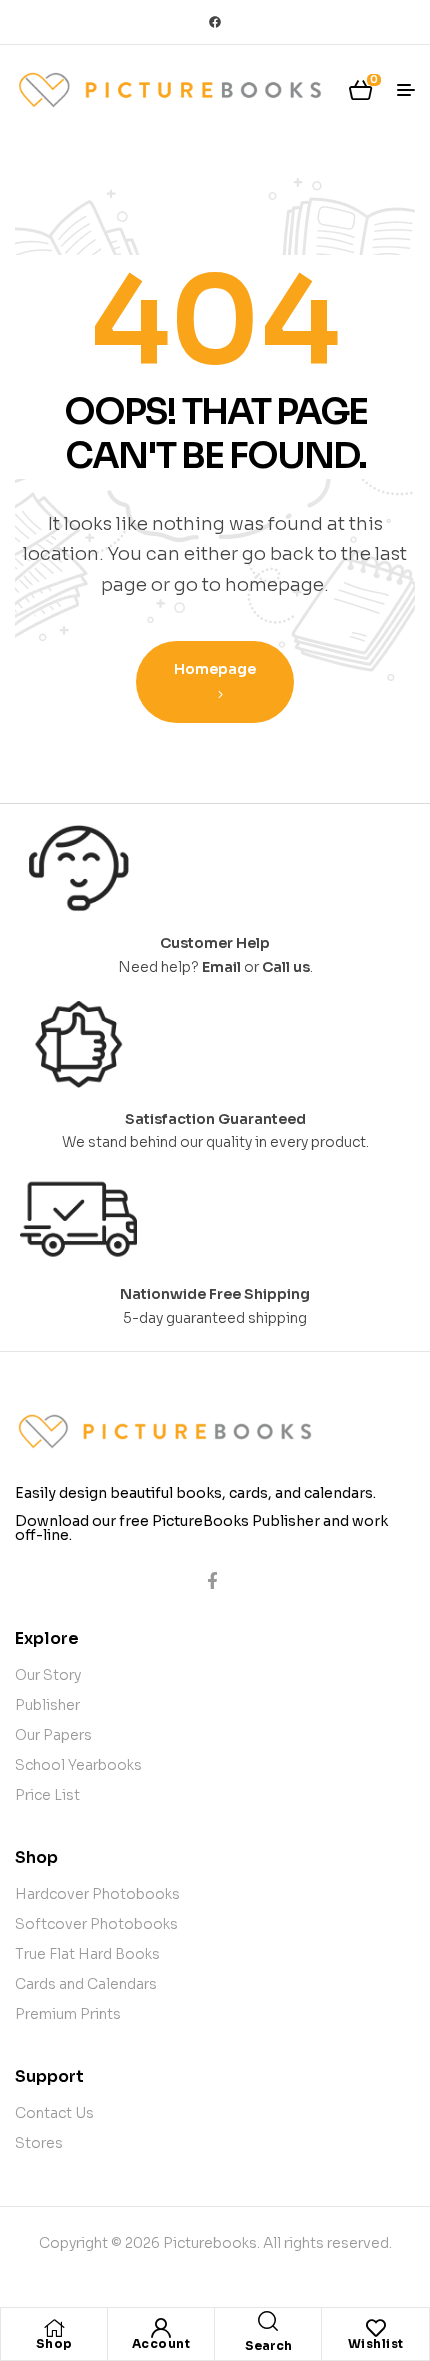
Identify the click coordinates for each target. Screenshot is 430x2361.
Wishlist (376, 2343)
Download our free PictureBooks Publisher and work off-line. (201, 1528)
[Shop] (54, 2328)
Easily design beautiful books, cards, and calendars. (195, 1493)
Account (161, 2343)
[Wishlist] (376, 2328)
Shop (54, 2343)
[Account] (161, 2328)
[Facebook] (215, 22)
